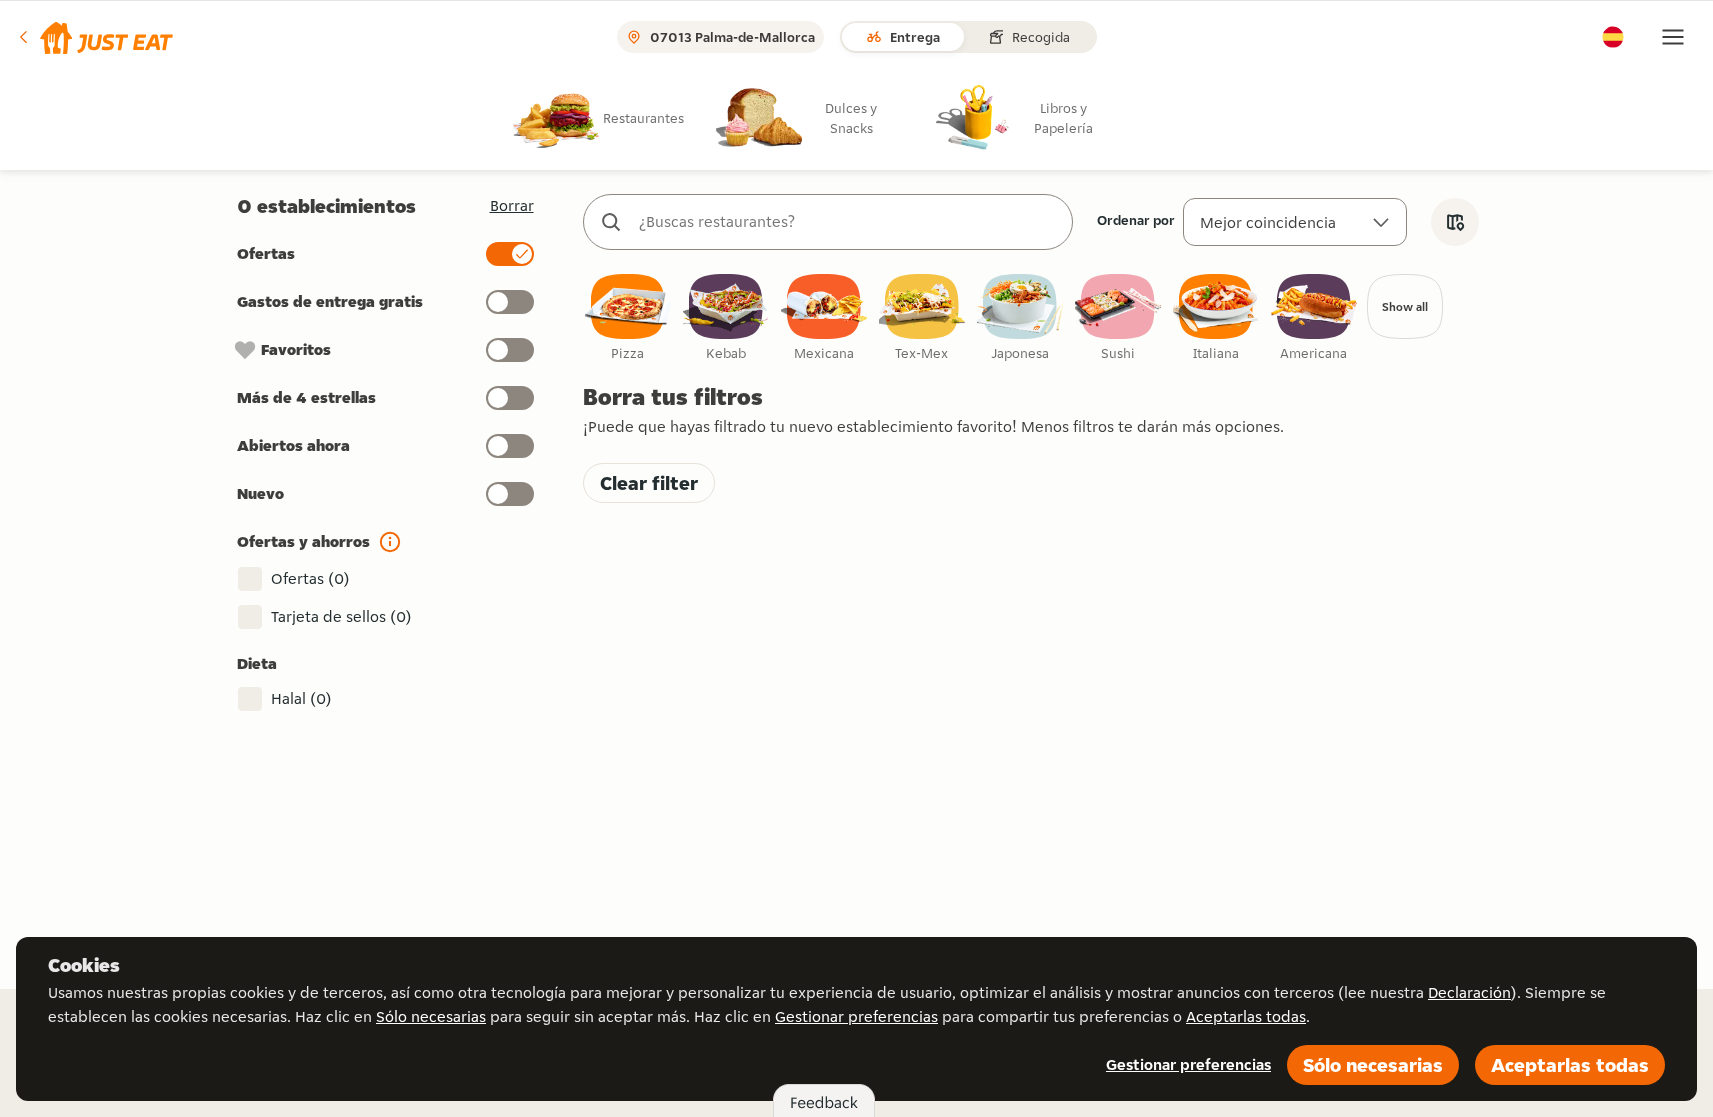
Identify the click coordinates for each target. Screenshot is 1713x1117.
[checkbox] (628, 318)
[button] (94, 37)
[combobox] (848, 222)
